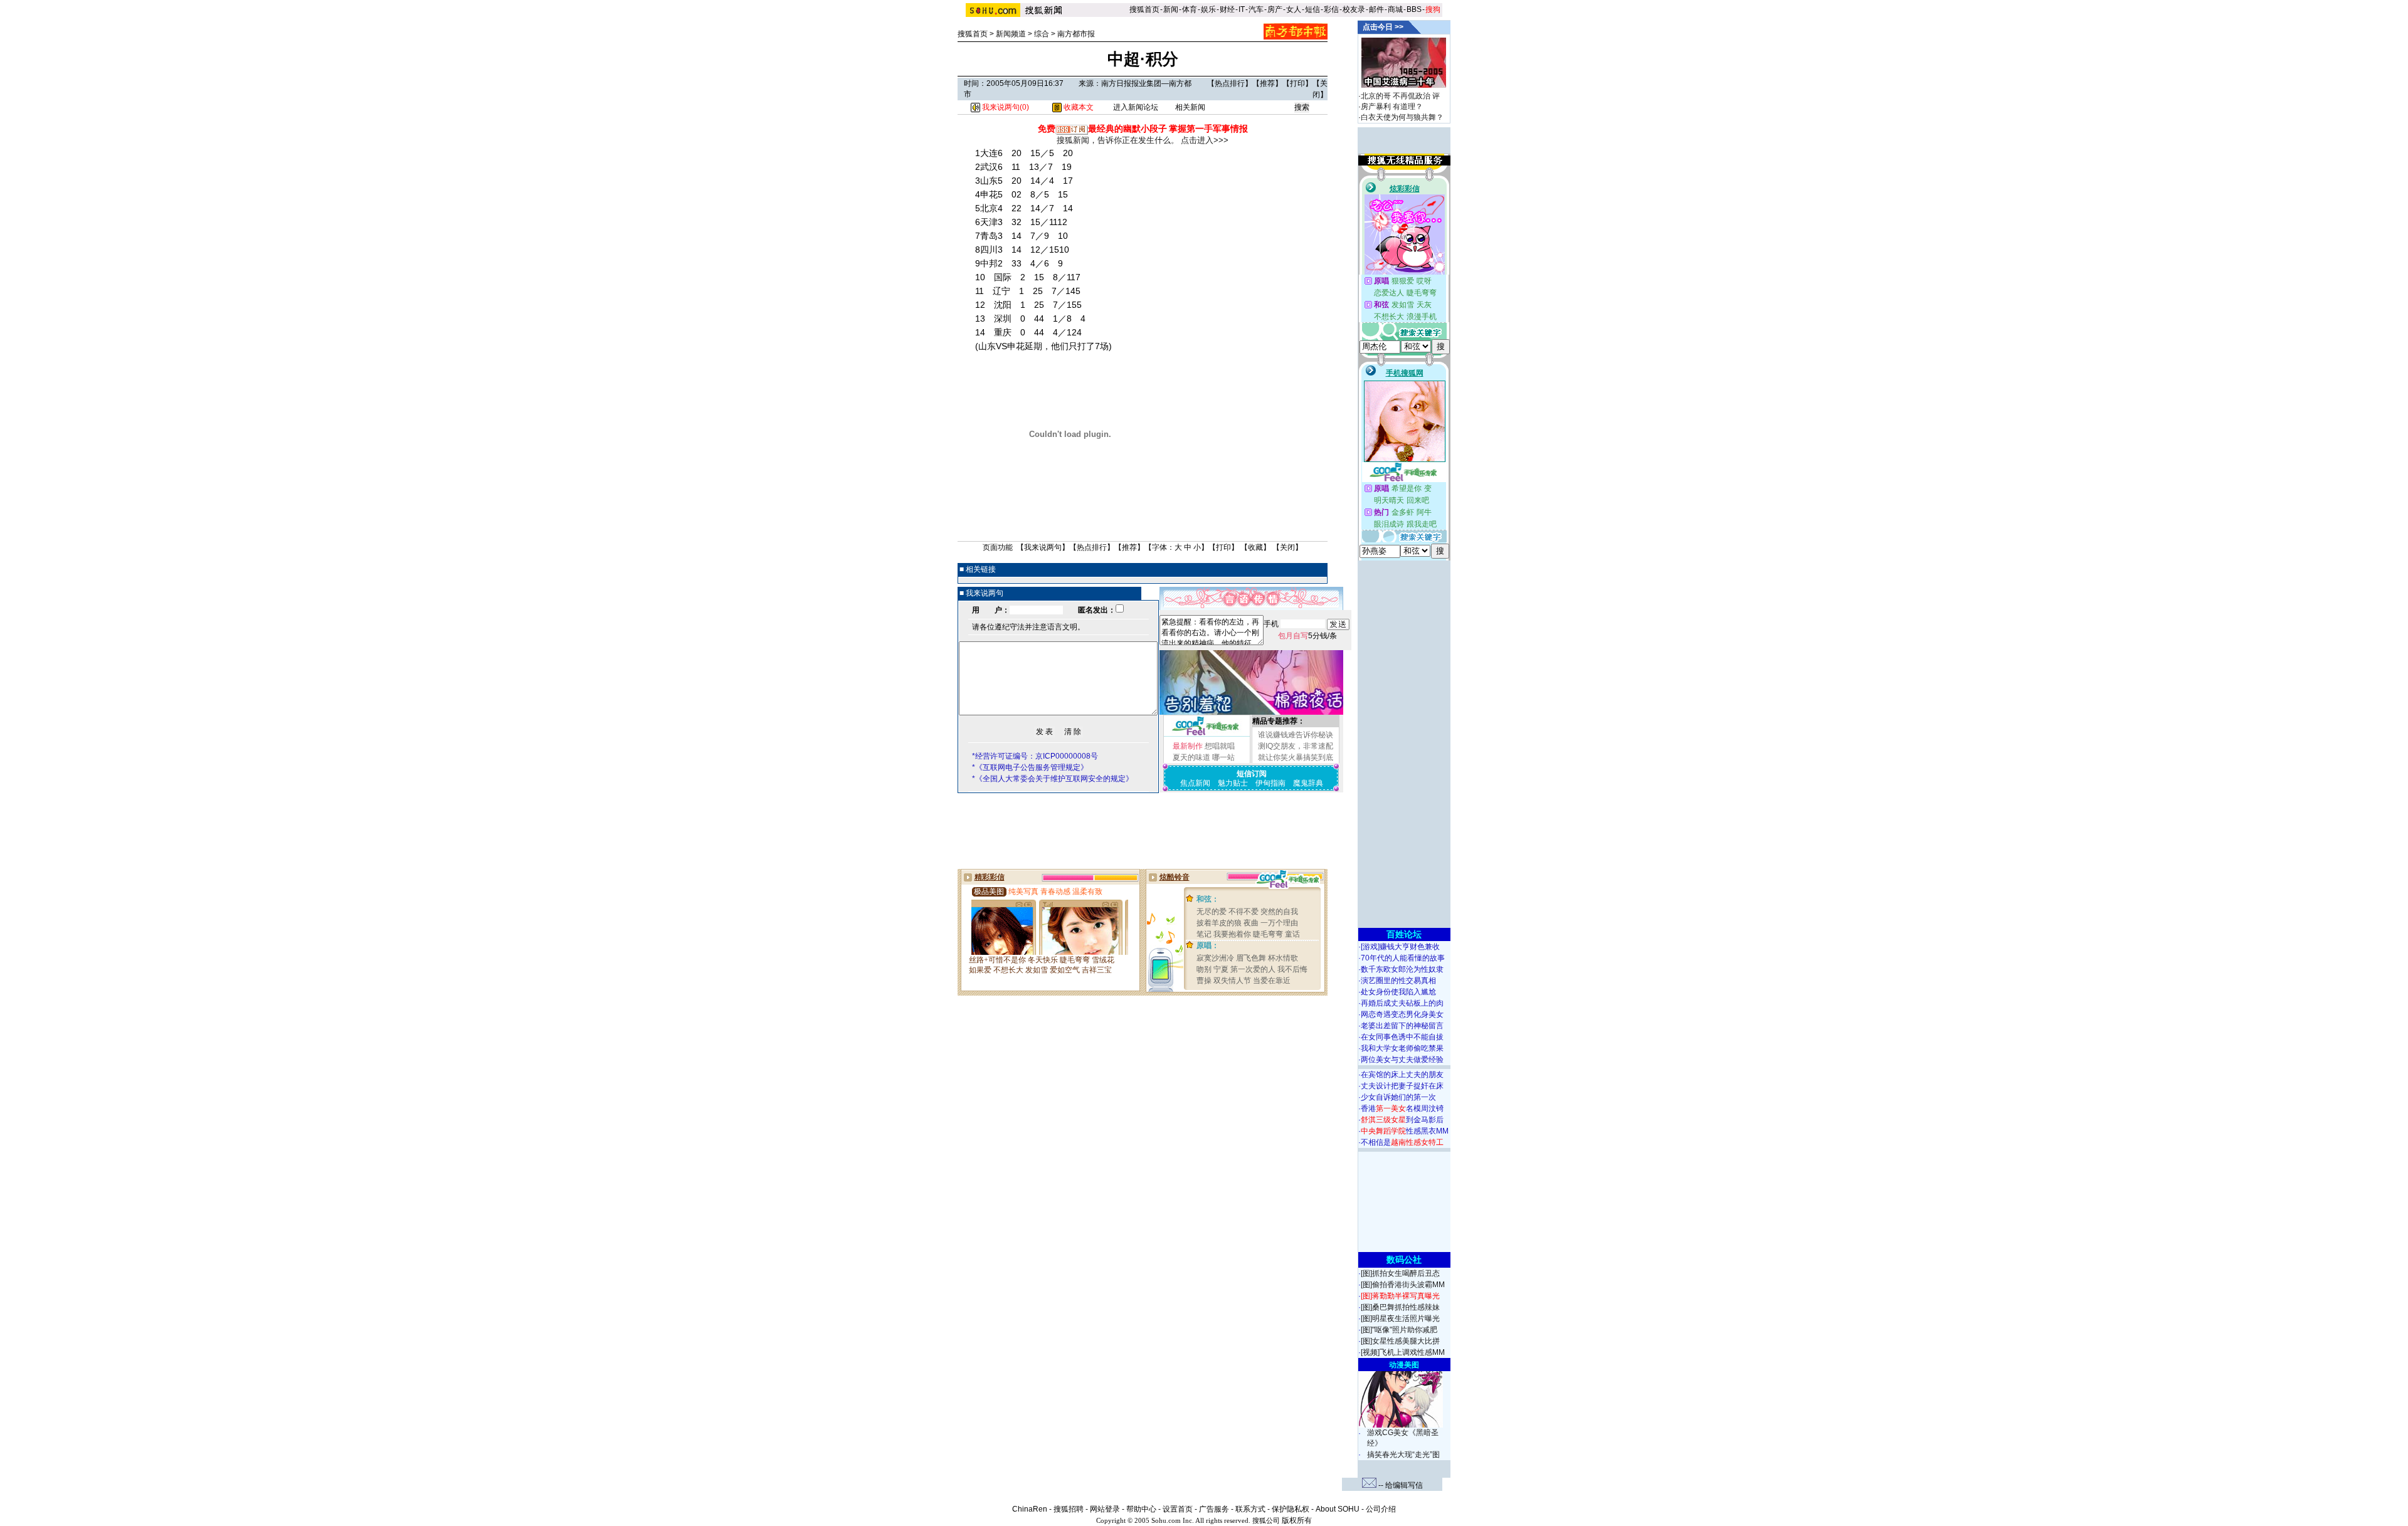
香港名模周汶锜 (1402, 1108)
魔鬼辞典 (1308, 783)
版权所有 (1297, 1520)
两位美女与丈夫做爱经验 (1402, 1060)
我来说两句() (1005, 107)
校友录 (1354, 9)
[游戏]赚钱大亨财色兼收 (1400, 947)
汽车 (1256, 9)
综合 (1042, 34)
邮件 (1376, 9)
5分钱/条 (1307, 636)
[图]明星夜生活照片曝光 (1400, 1318)
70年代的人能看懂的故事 (1403, 958)
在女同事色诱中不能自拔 (1402, 1037)
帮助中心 (1141, 1509)
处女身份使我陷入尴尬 (1398, 992)
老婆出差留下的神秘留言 (1402, 1026)
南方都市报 (1076, 34)
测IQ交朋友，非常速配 (1296, 746)
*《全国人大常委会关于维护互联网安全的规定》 (1053, 779)
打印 (1297, 83)
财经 (1227, 9)
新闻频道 (1011, 34)
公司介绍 (1381, 1509)
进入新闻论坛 (1136, 107)
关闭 (1287, 547)
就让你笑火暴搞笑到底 (1296, 757)
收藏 (1255, 547)
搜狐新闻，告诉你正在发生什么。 (1118, 140)
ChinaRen (1030, 1509)
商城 (1395, 9)
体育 (1190, 9)
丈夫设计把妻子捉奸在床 (1402, 1086)
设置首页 (1178, 1509)
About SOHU (1338, 1509)
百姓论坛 (1404, 934)
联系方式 (1250, 1509)
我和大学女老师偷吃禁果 (1402, 1048)
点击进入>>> (1205, 140)
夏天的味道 (1191, 757)
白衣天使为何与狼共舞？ (1402, 117)
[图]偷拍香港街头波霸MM (1403, 1285)
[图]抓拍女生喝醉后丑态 (1400, 1273)
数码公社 (1404, 1260)
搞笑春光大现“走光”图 (1403, 1455)
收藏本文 (1078, 107)
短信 (1312, 9)
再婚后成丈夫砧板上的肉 (1402, 1003)
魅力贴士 (1233, 783)
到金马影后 (1402, 1120)
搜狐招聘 (1069, 1509)
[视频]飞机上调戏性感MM (1403, 1352)
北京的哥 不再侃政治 (1396, 96)
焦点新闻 (1195, 783)
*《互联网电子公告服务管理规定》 (1030, 767)
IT (1242, 9)
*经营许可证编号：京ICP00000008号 (1035, 756)
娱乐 (1208, 9)
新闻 (1171, 9)
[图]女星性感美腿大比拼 (1400, 1341)
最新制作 (1188, 746)
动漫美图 (1404, 1365)
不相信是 (1402, 1142)
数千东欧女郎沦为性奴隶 (1402, 969)
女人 (1294, 9)
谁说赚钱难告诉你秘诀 (1296, 735)
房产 (1275, 9)
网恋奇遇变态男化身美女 (1402, 1014)
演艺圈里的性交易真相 (1398, 981)
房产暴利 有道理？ (1392, 107)
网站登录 (1105, 1509)
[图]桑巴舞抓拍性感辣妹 (1400, 1307)
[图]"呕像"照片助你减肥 (1399, 1330)
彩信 (1331, 9)
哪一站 (1223, 757)
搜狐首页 (1144, 9)
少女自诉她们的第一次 (1398, 1097)
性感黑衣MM (1405, 1131)
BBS (1414, 9)
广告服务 (1214, 1509)
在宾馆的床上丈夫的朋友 (1402, 1075)
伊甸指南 (1270, 783)
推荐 (1267, 83)
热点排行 (1230, 83)
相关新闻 (1190, 107)
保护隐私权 (1291, 1509)
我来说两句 (1043, 547)
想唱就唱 (1220, 746)
